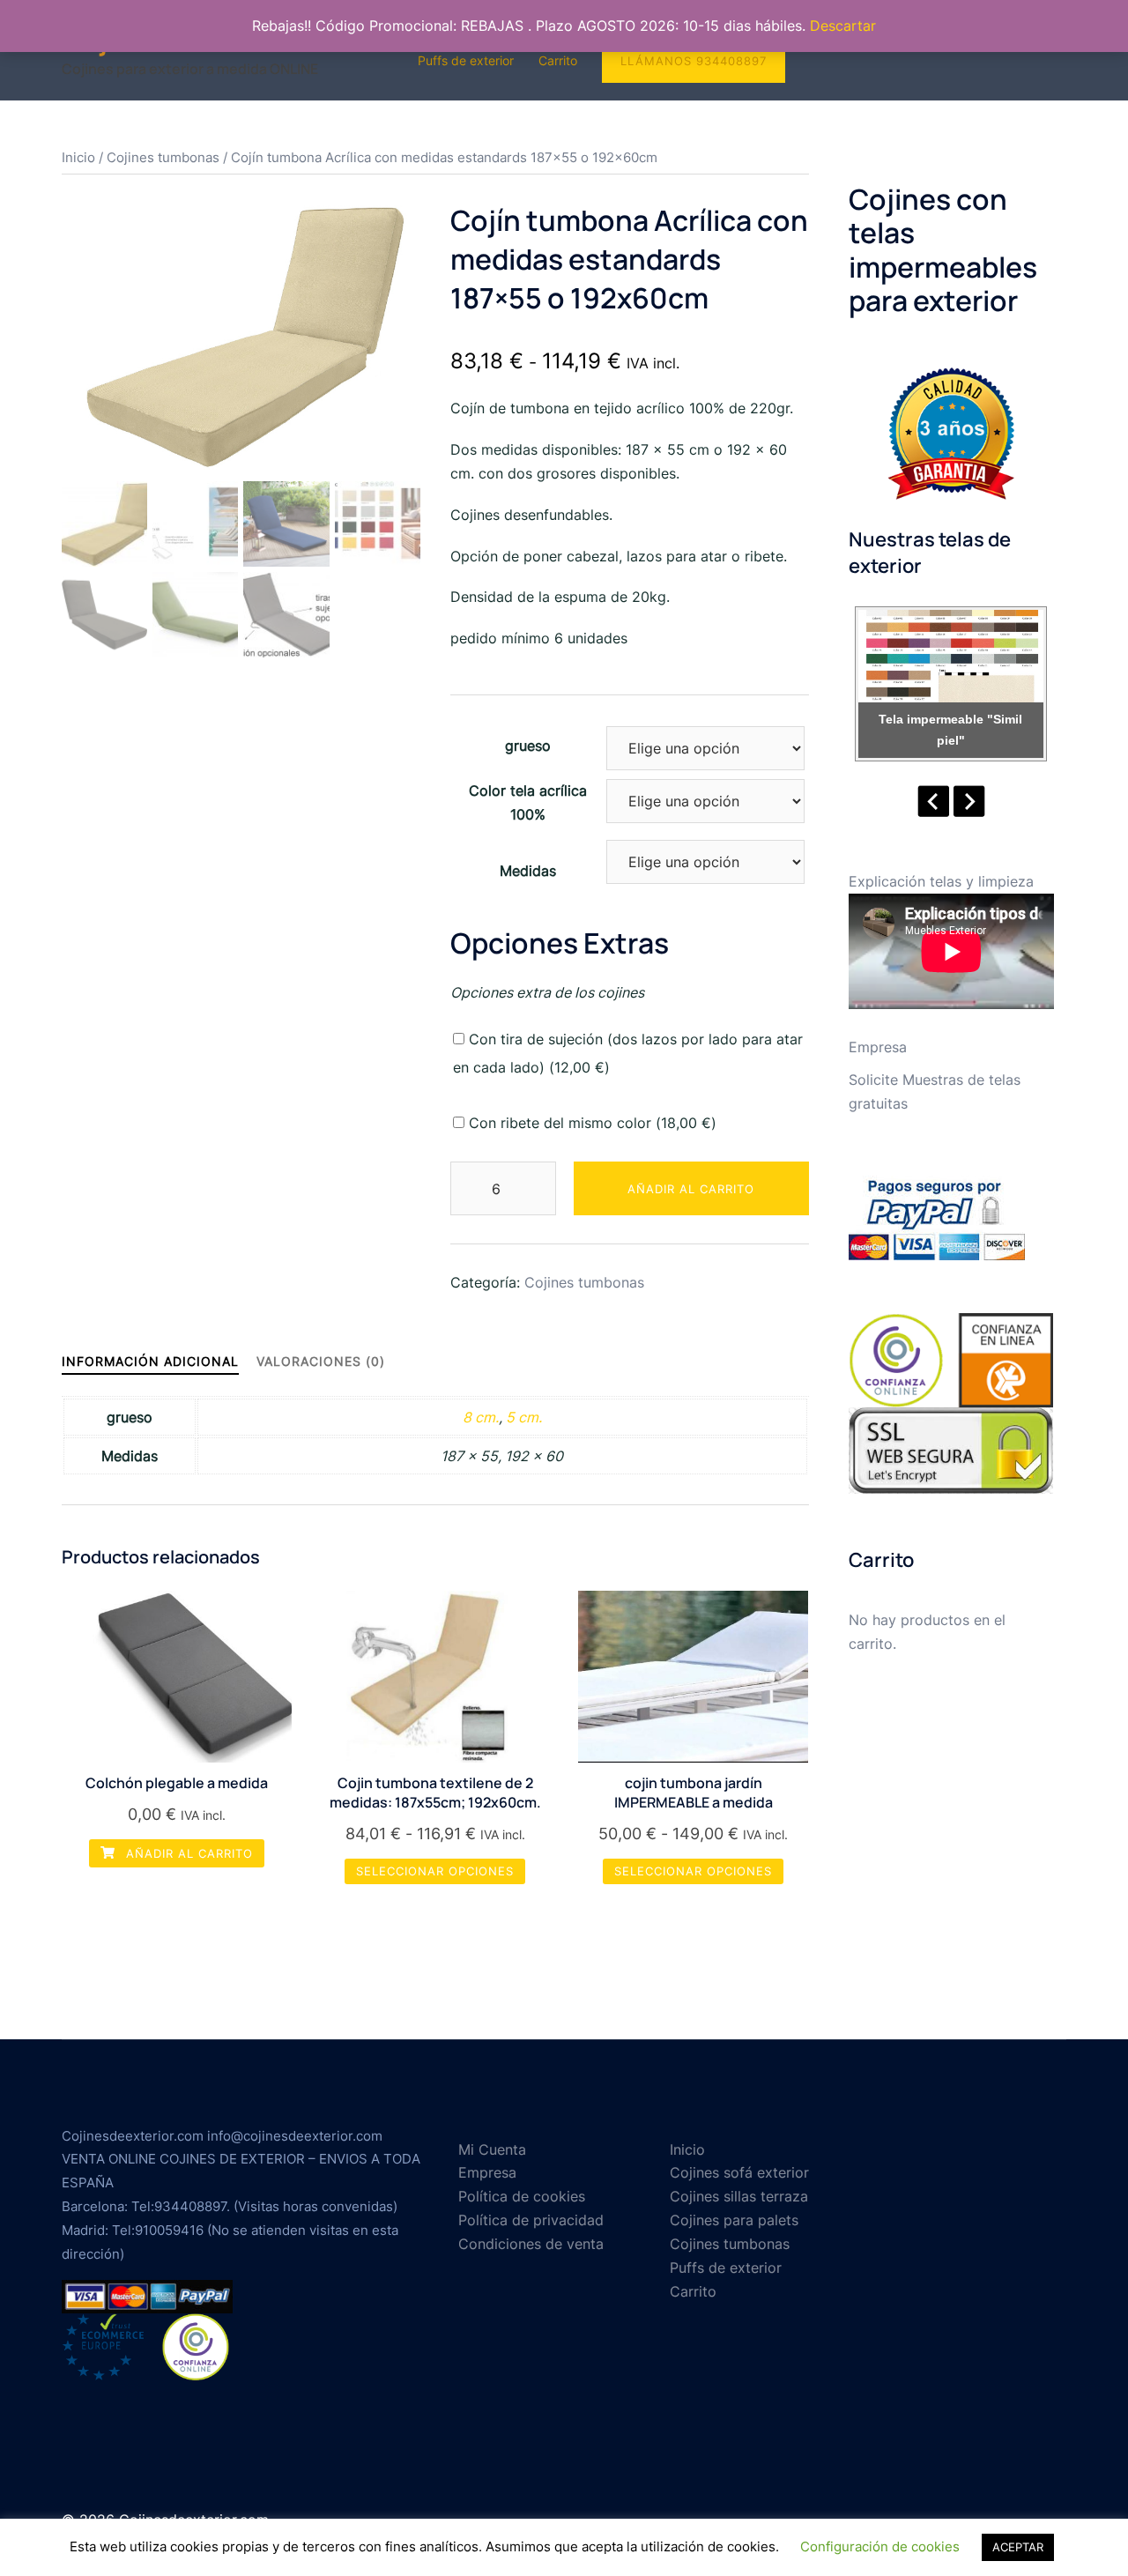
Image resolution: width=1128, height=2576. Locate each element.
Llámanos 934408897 (694, 61)
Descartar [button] (843, 26)
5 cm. (524, 1417)
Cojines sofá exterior (739, 2172)
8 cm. (481, 1417)
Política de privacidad (531, 2220)
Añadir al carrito (691, 1189)
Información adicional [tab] (150, 1361)
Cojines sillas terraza (739, 2196)
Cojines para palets (734, 2220)
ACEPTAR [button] (1018, 2547)
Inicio (78, 158)
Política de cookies (522, 2196)
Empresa (878, 1047)
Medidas (528, 871)
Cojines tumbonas (163, 158)
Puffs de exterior (466, 60)
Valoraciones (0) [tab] (321, 1361)
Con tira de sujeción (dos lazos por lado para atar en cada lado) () (628, 1053)
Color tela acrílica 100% (528, 802)
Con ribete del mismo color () (590, 1123)
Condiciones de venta (531, 2244)
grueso (528, 746)
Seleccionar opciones (435, 1871)
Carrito (558, 60)
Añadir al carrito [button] (187, 1853)
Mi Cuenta (492, 2149)
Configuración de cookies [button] (880, 2546)
